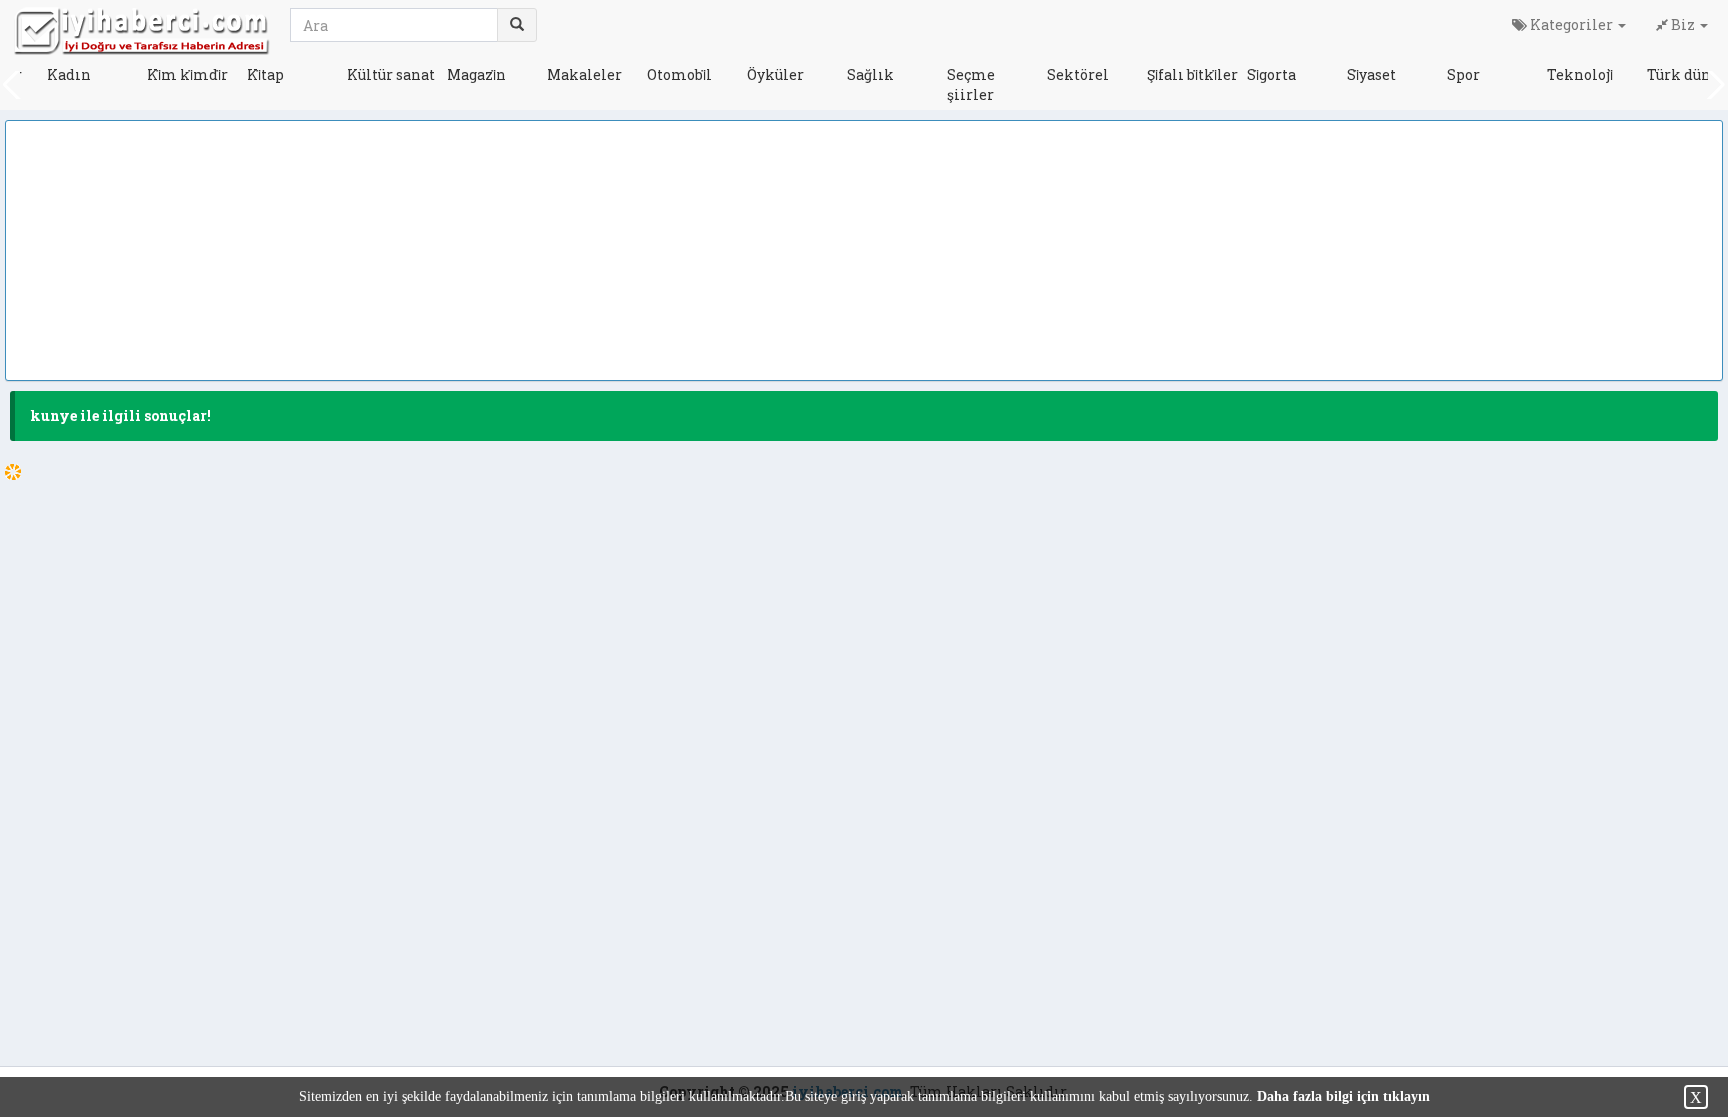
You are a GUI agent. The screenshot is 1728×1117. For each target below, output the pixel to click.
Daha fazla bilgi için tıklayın (1343, 1096)
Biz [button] (1683, 24)
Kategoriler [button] (1571, 24)
